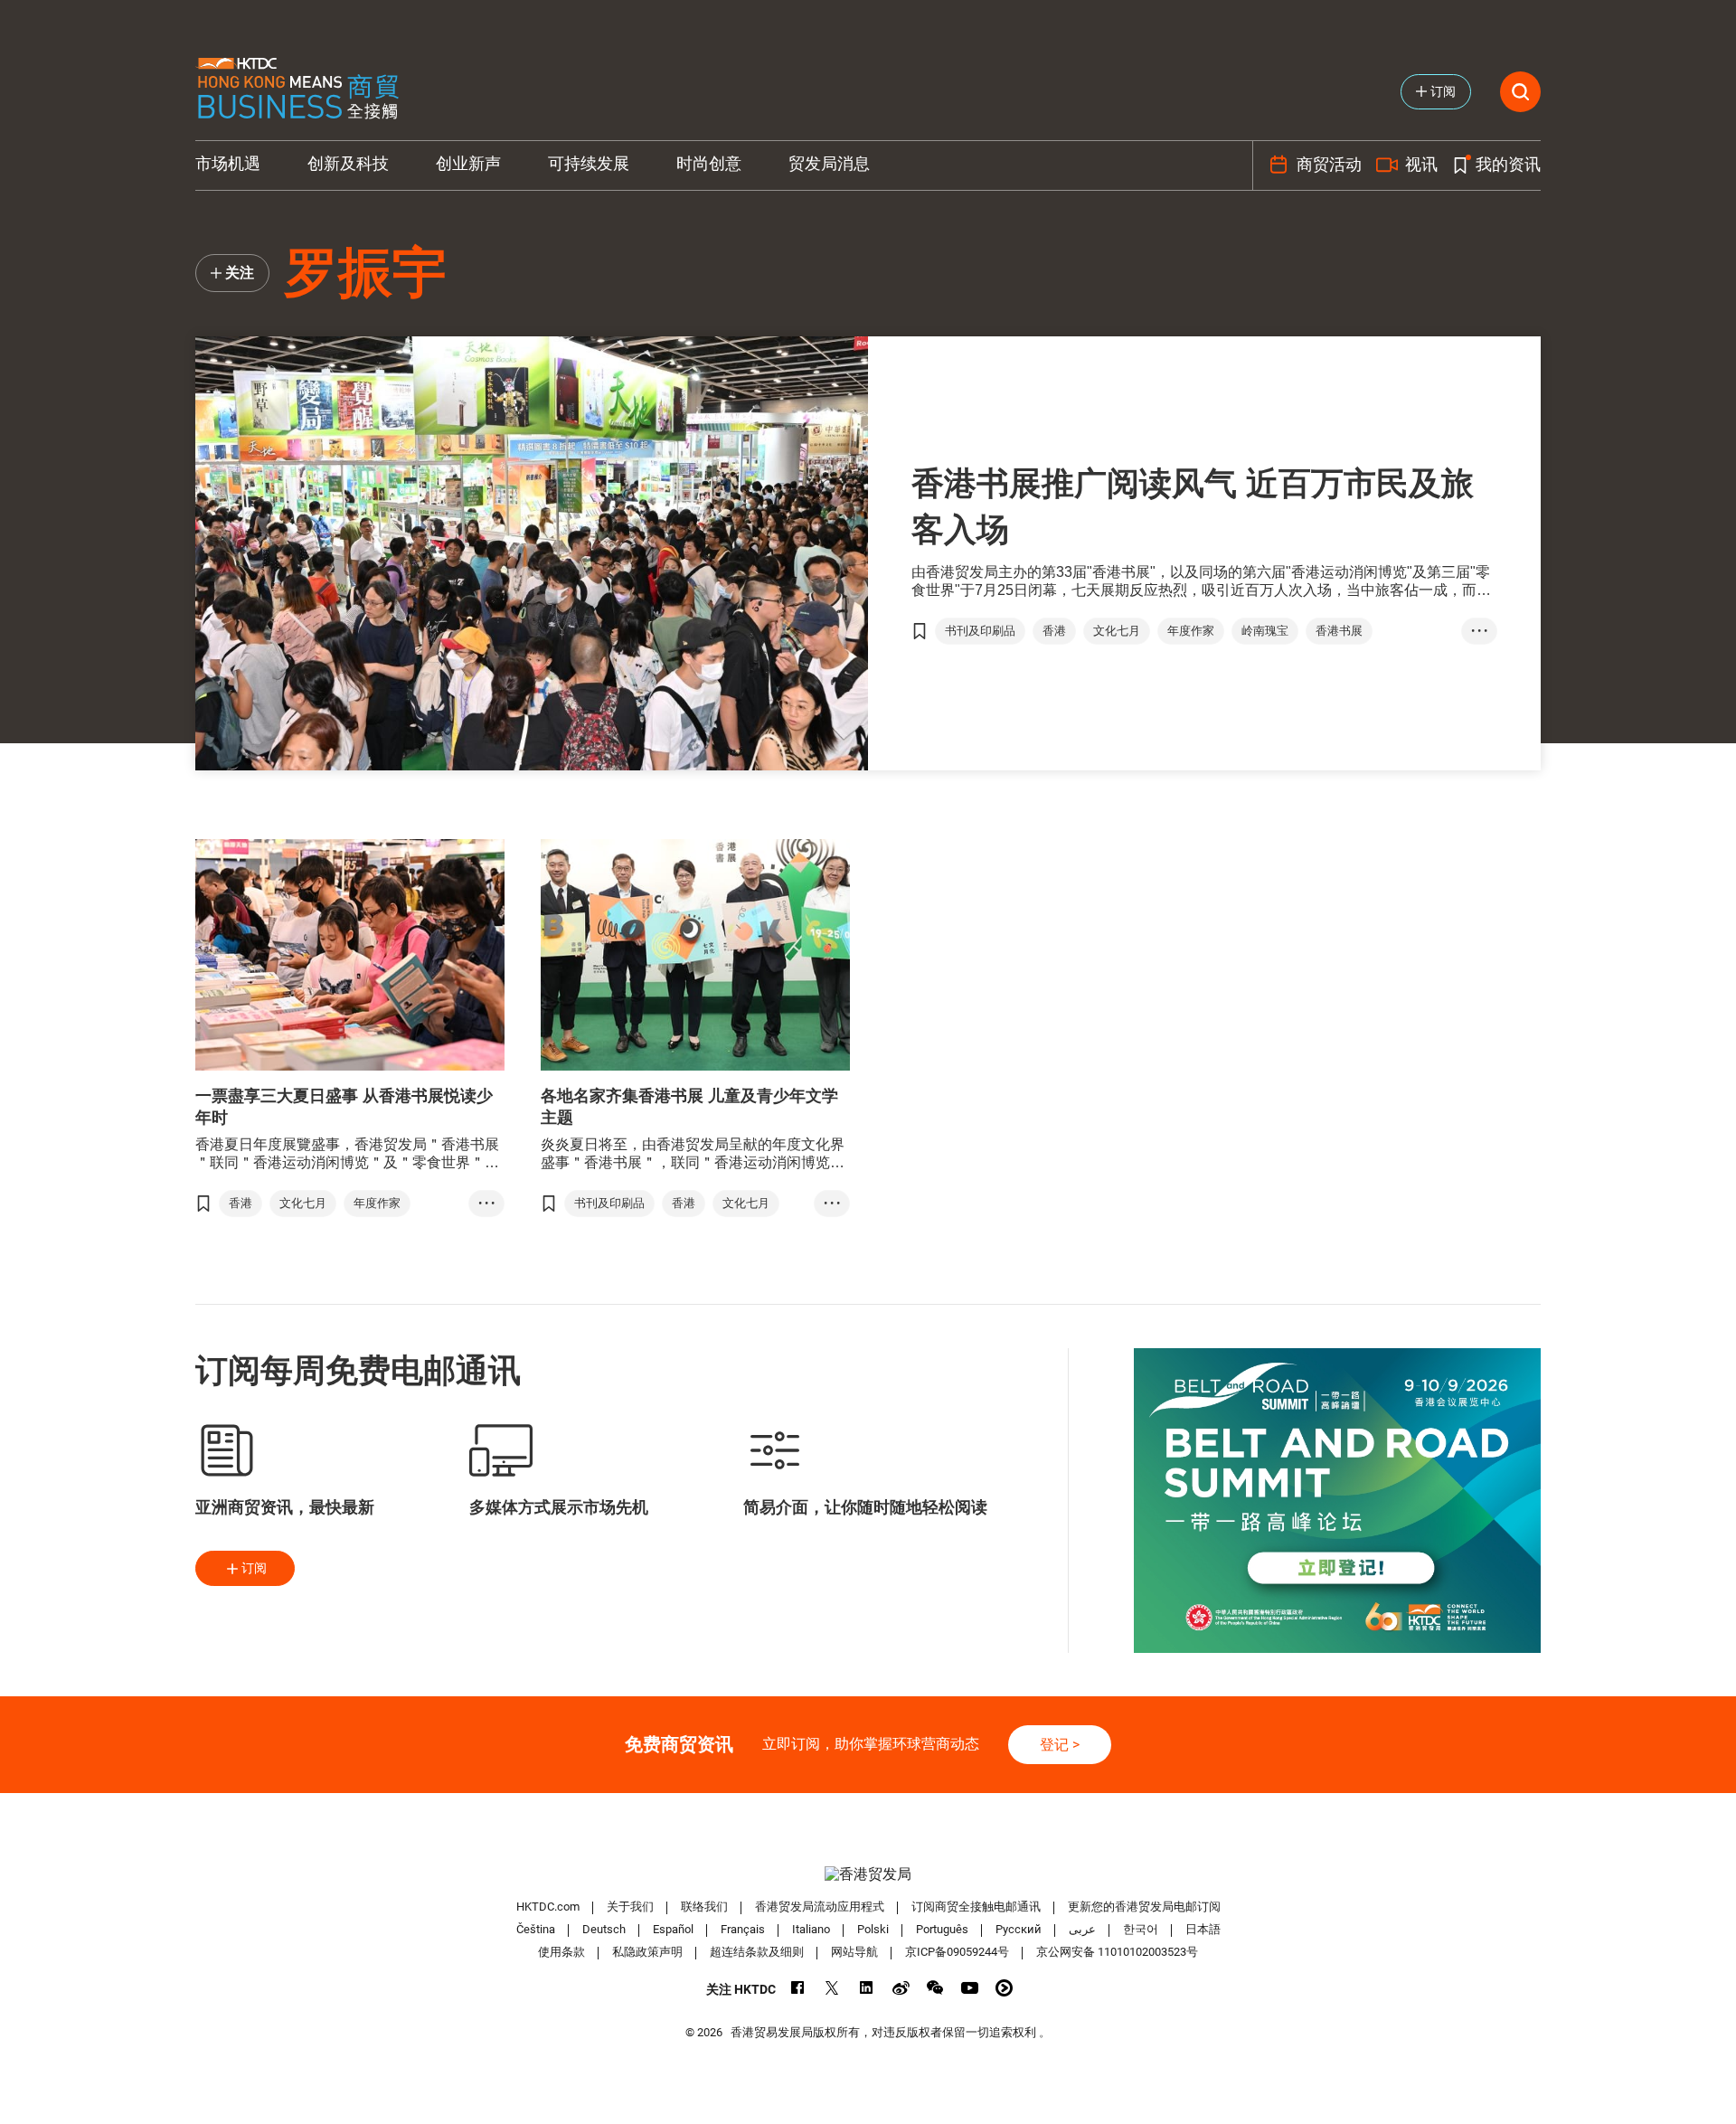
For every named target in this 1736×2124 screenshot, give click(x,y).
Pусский (1019, 1929)
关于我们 (630, 1907)
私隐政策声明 (647, 1952)
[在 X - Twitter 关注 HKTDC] (832, 1988)
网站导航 (854, 1952)
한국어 (1141, 1929)
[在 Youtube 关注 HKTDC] (970, 1988)
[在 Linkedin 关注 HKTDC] (867, 1988)
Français (743, 1929)
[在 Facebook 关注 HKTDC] (798, 1988)
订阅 (254, 1568)
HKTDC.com (548, 1907)
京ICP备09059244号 (957, 1952)
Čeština (536, 1929)
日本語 (1203, 1929)
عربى (1082, 1929)
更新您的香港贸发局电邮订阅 (1144, 1907)
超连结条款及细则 (757, 1952)
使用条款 (561, 1952)
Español (673, 1929)
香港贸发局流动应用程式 (820, 1907)
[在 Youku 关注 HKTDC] (1004, 1988)
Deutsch (604, 1929)
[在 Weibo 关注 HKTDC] (901, 1988)
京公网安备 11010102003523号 (1117, 1952)
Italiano (811, 1929)
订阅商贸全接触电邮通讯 (976, 1907)
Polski (873, 1929)
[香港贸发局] (868, 1874)
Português (942, 1929)
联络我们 (704, 1907)
